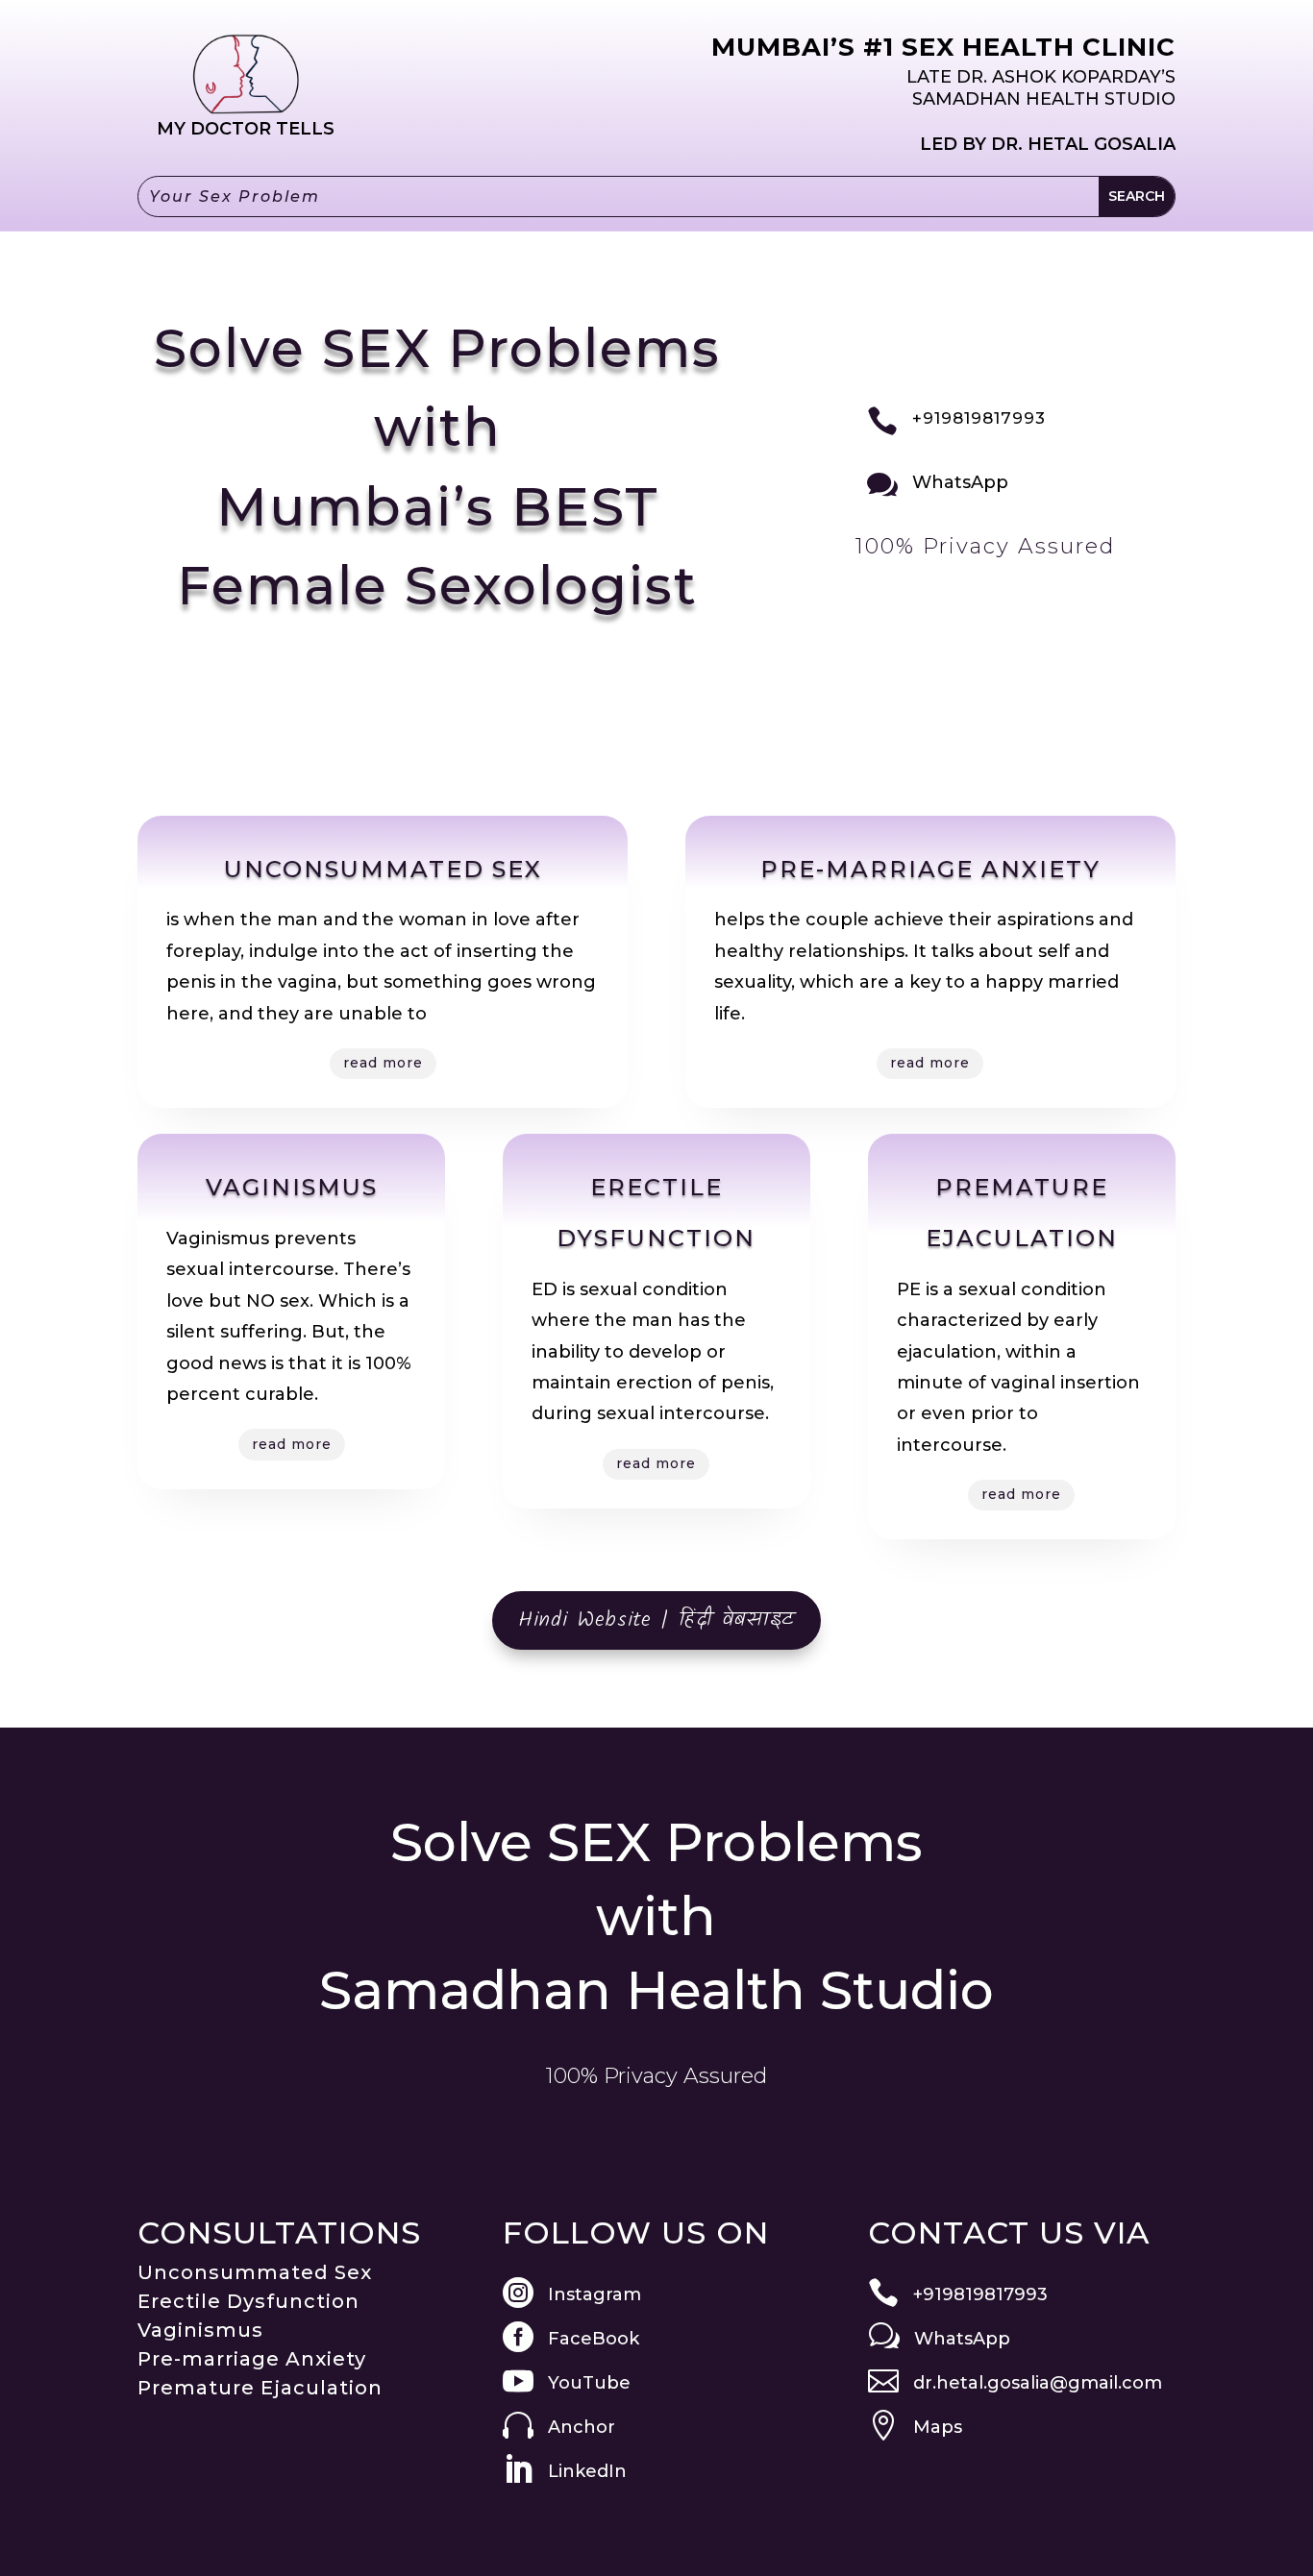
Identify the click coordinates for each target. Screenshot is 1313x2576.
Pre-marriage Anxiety (252, 2359)
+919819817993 (979, 418)
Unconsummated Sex (255, 2272)
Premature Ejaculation (260, 2388)
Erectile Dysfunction (248, 2301)
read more (383, 1063)
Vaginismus (200, 2330)
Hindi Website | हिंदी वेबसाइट (656, 1620)
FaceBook (594, 2339)
